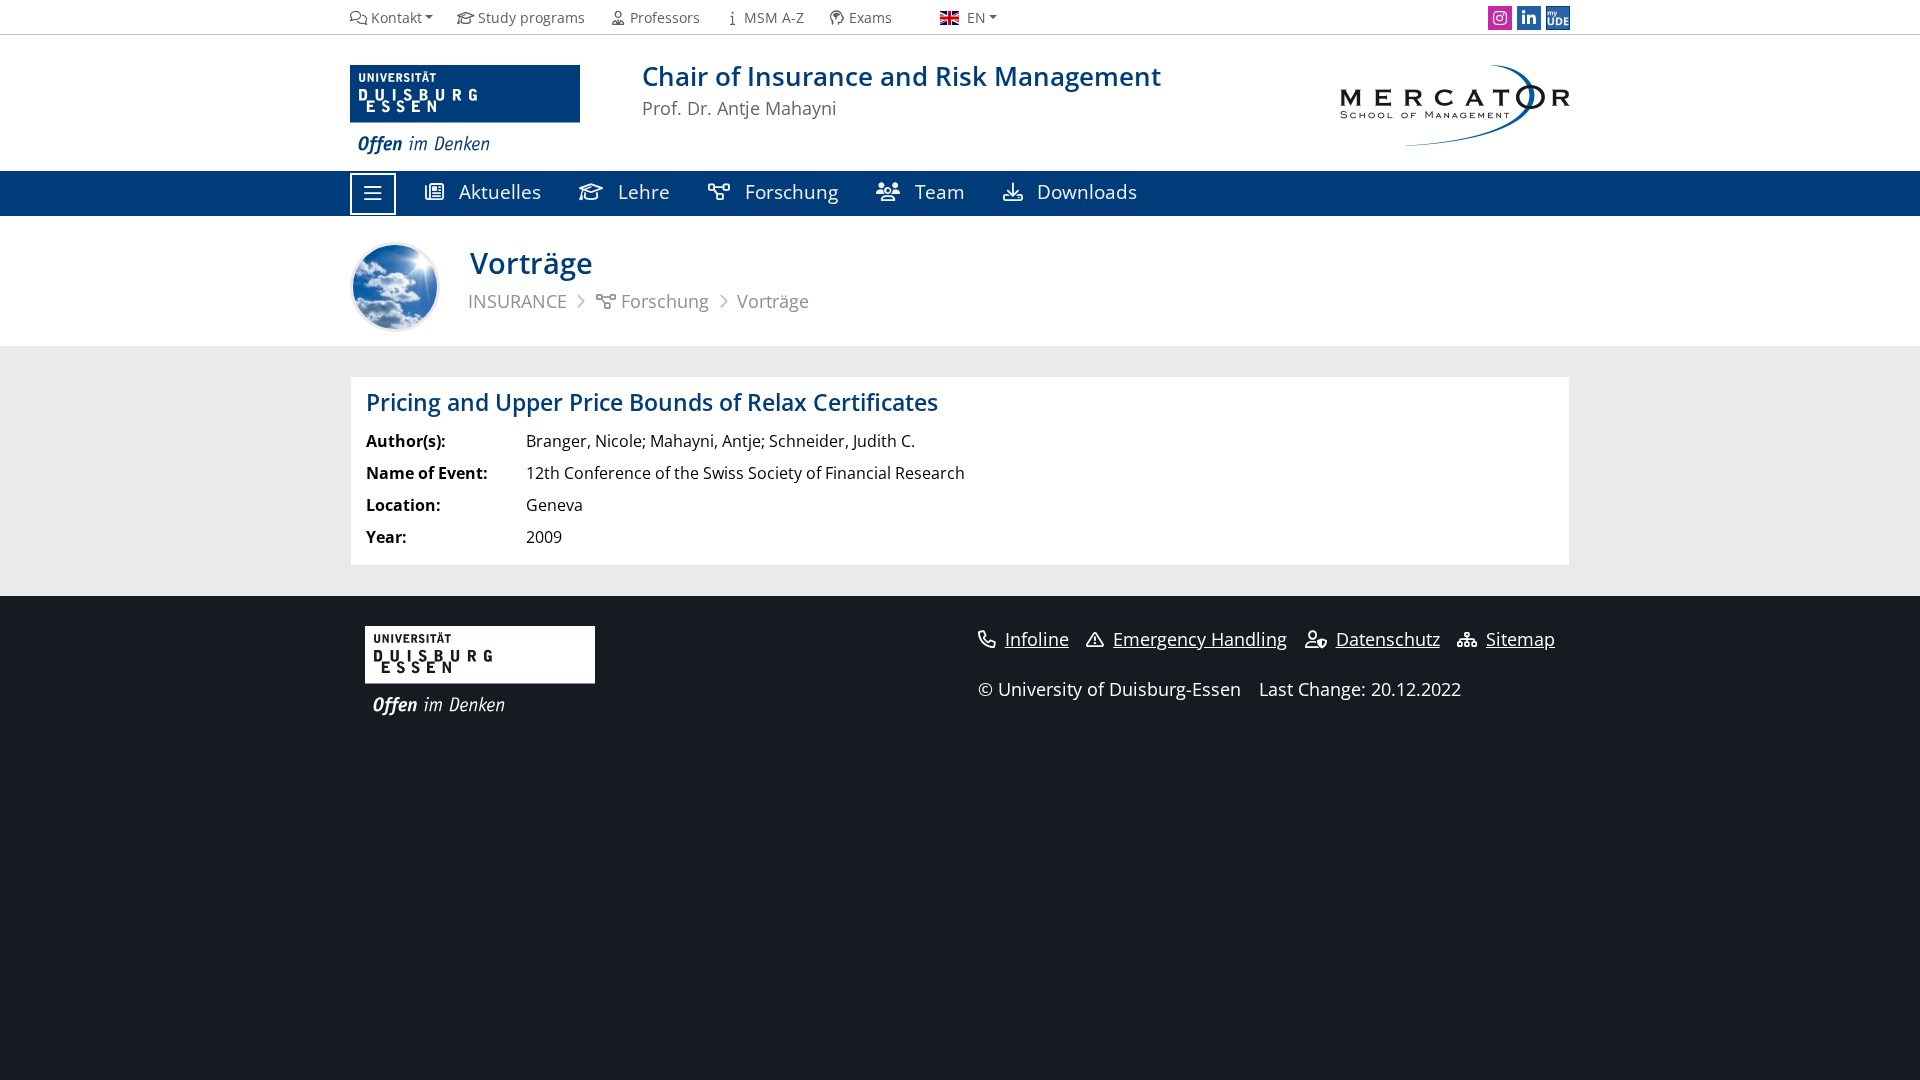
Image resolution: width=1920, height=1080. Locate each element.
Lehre (641, 191)
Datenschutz (1388, 639)
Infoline (1037, 639)
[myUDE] (1558, 18)
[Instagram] (1500, 18)
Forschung (789, 191)
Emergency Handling (1200, 639)
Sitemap (1520, 639)
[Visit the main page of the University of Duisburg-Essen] (465, 110)
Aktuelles (497, 191)
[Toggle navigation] (373, 194)
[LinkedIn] (1529, 18)
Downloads (1084, 191)
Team (937, 191)
